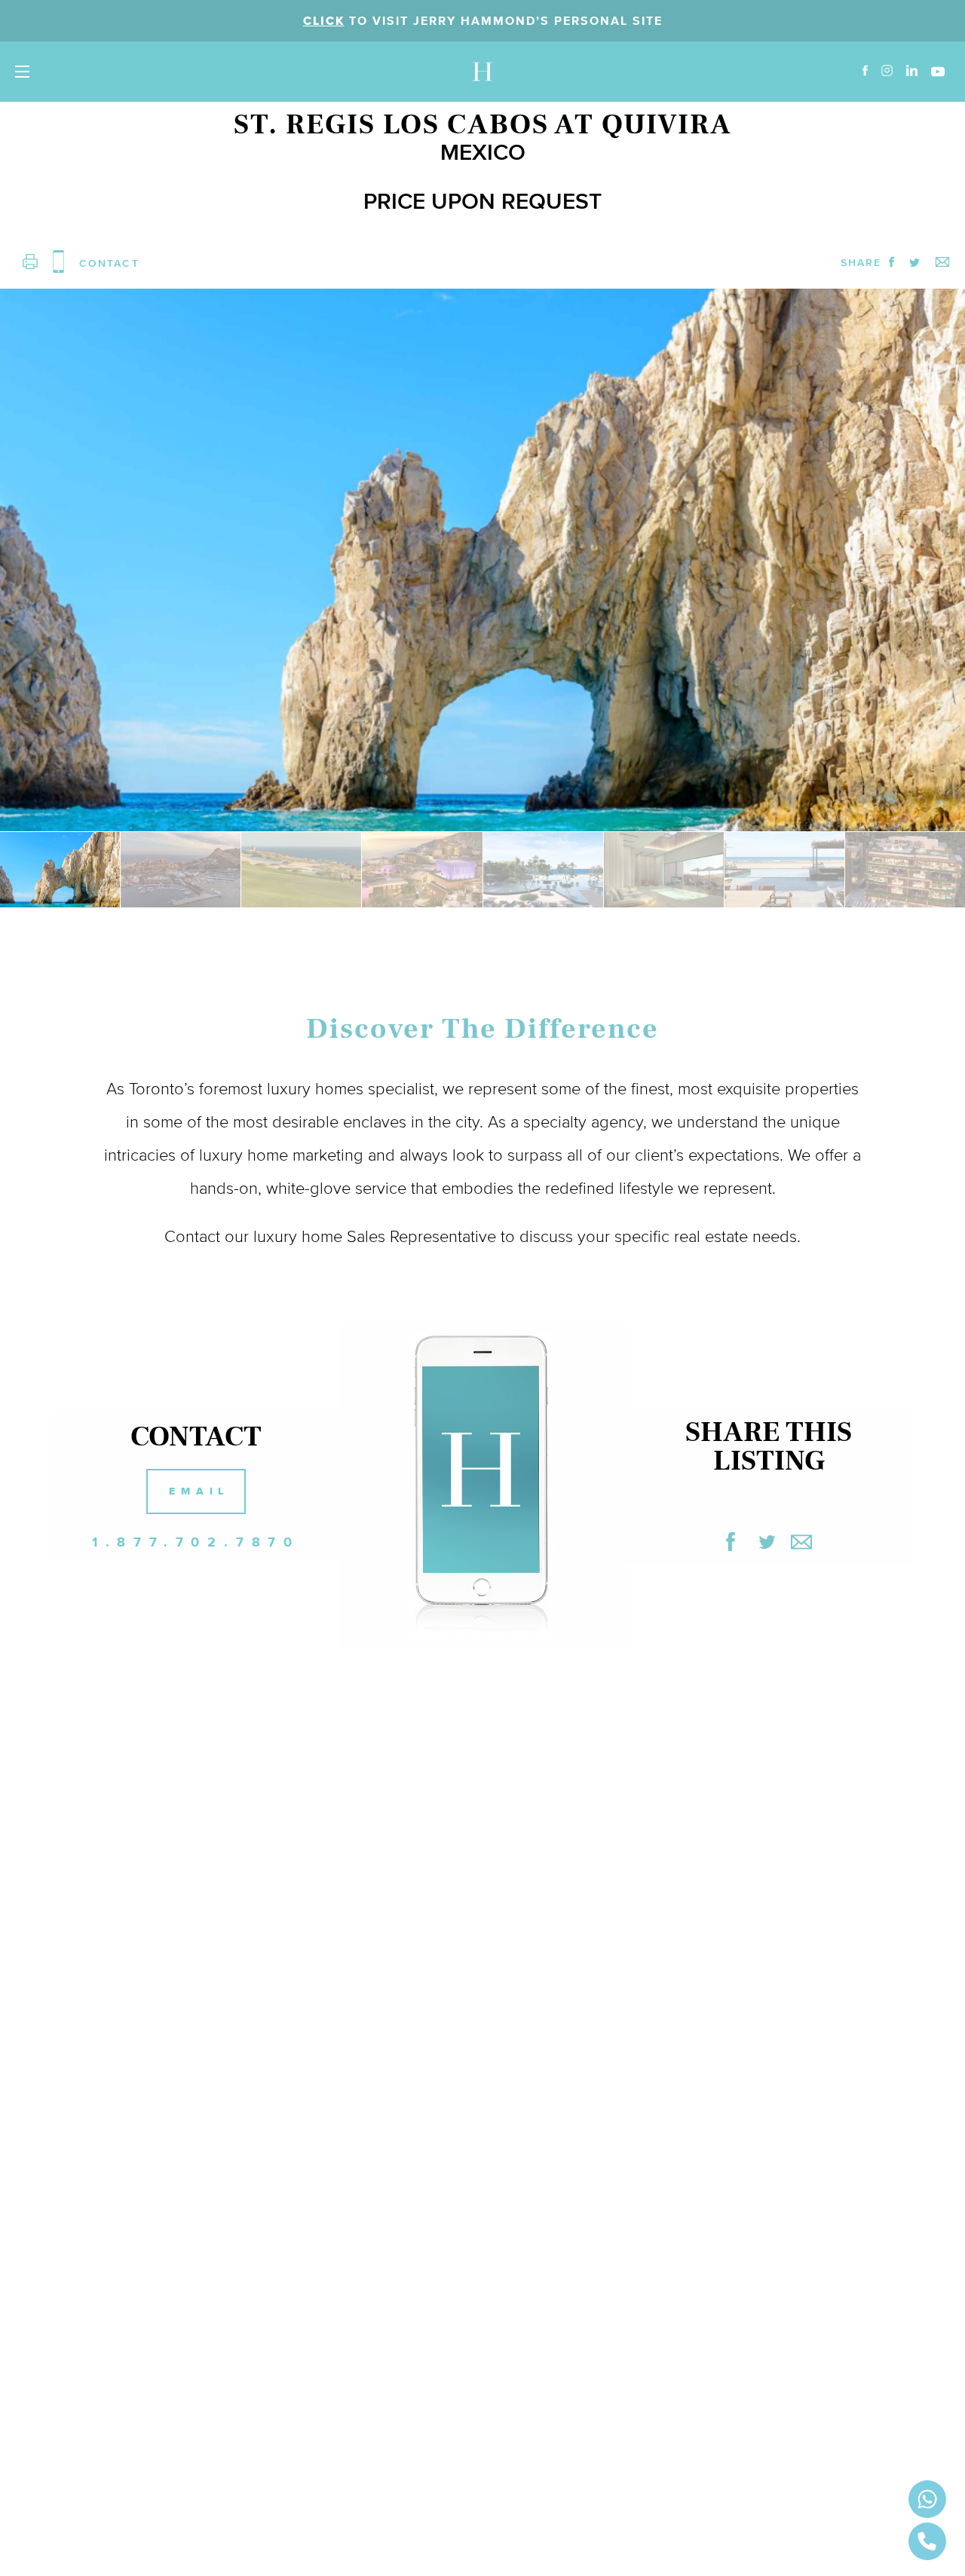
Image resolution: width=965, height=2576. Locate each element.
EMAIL (199, 1491)
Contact (192, 1236)
